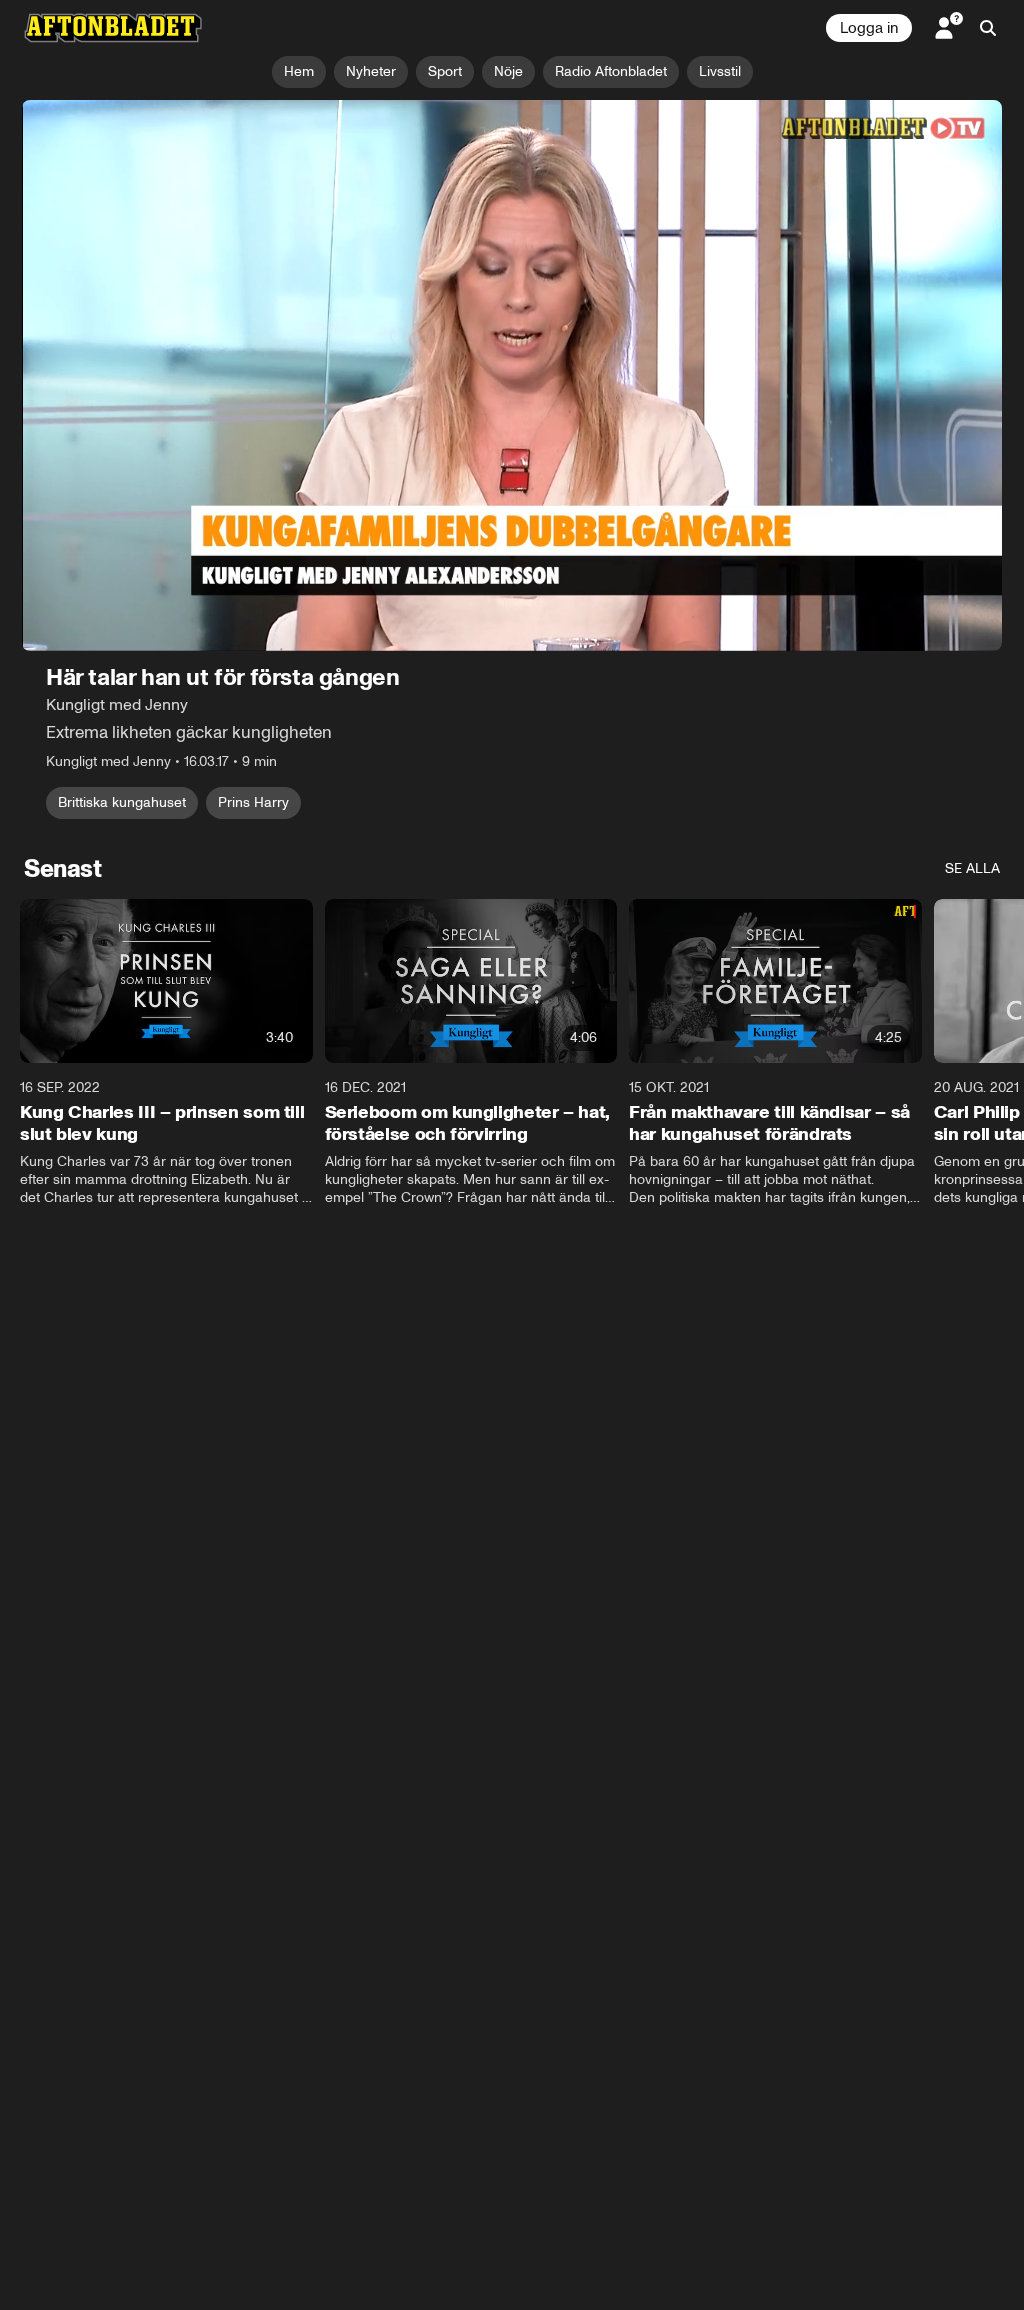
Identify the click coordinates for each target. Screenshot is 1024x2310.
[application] (512, 375)
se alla (972, 868)
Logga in (869, 28)
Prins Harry (253, 802)
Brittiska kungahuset (122, 802)
